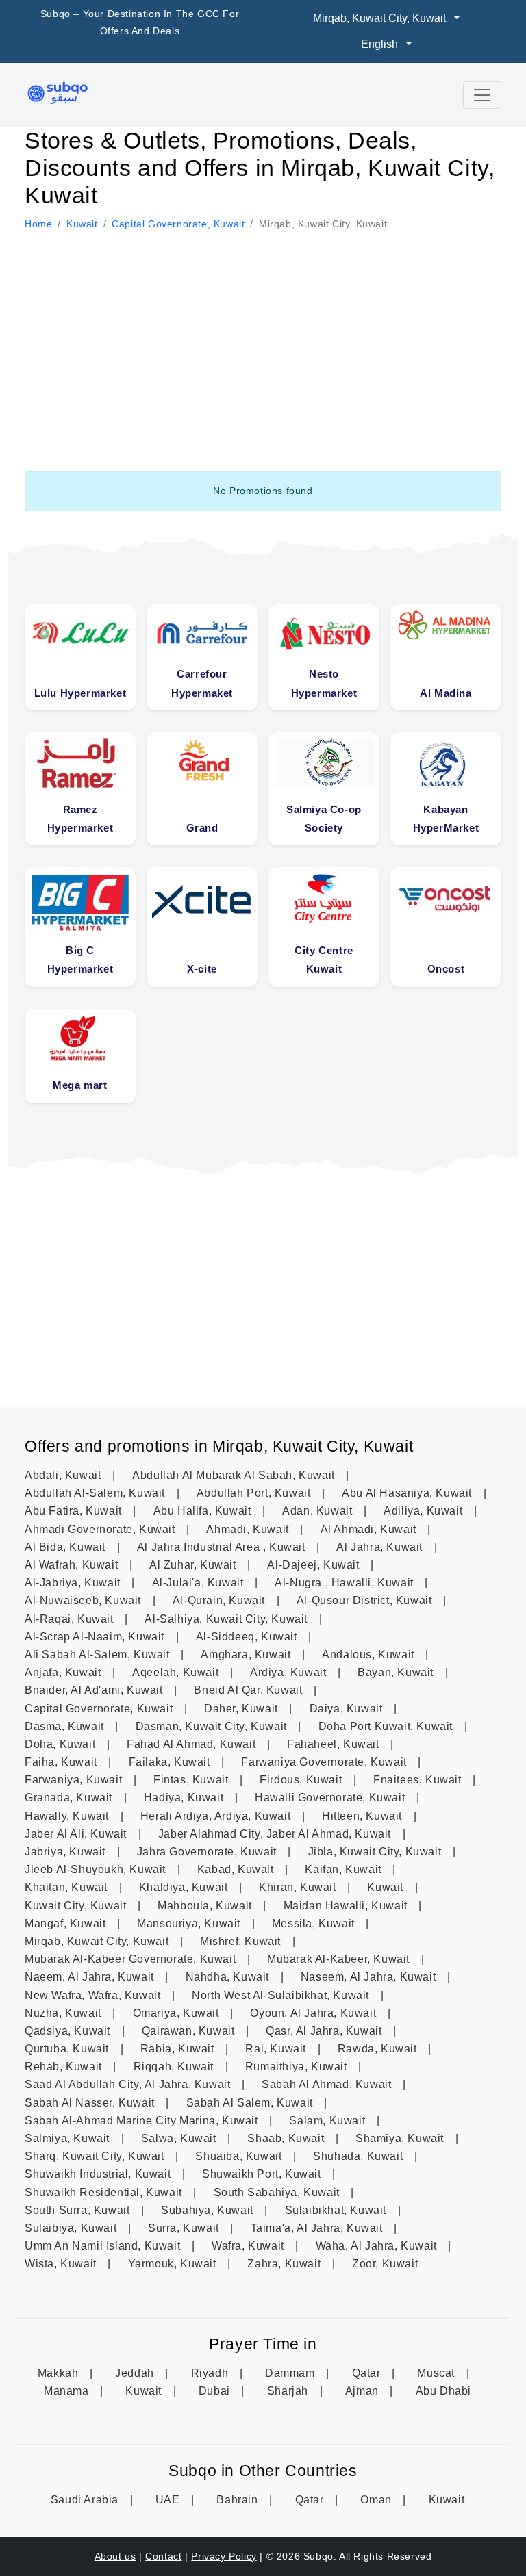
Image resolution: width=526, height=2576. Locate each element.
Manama (68, 2391)
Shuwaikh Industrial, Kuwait (99, 2174)
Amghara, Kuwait (247, 1654)
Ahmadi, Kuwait (249, 1529)
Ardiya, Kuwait (290, 1672)
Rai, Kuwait (277, 2049)
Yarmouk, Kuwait (174, 2264)
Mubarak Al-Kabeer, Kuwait (340, 1959)
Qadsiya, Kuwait (69, 2031)
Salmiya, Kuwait (69, 2138)
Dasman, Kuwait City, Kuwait (213, 1726)
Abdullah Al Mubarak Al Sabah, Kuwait (235, 1475)
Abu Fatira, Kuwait (75, 1511)
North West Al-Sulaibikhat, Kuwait (282, 1995)
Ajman (364, 2391)
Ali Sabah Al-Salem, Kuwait (99, 1654)
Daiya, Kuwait (348, 1709)
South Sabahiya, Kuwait (278, 2192)
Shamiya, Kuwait (401, 2138)
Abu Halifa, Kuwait (204, 1511)
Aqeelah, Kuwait (177, 1672)
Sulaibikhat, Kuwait (337, 2210)
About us (115, 2556)
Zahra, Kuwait (285, 2264)
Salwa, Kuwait (180, 2138)
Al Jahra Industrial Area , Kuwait (223, 1547)
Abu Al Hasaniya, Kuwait (408, 1493)
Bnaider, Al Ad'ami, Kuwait (95, 1690)
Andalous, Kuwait (370, 1654)
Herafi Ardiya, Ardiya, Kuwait (217, 1816)
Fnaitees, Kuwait (419, 1780)
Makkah (60, 2373)
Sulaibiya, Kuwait (72, 2228)
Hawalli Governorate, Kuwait (331, 1798)
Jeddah (136, 2373)
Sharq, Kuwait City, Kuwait (96, 2156)
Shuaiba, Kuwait (240, 2156)
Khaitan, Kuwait (68, 1887)
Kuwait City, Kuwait (77, 1906)
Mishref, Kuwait (242, 1941)
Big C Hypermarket (80, 959)
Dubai (216, 2391)
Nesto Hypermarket (324, 683)
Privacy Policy (224, 2556)
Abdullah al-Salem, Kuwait (97, 1493)
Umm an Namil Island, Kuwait (104, 2246)
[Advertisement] (263, 335)
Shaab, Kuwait (287, 2138)
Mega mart (80, 1085)
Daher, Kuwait (242, 1709)
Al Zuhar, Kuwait (194, 1565)
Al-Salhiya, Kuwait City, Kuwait (227, 1619)
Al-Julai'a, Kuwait (199, 1583)
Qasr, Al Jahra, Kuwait (325, 2031)
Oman (377, 2500)
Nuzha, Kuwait (64, 2013)
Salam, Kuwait (328, 2121)
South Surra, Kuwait (79, 2210)
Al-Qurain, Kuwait (221, 1600)
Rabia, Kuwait (179, 2049)
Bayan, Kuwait (397, 1672)
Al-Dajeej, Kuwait (315, 1565)
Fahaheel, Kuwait (335, 1744)
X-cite (202, 969)
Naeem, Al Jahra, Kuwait (91, 1977)
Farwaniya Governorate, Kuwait (325, 1762)
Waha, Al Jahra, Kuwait (378, 2246)
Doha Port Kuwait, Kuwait (387, 1726)
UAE (169, 2500)
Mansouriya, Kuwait (190, 1923)
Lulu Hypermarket (80, 693)
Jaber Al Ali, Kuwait (77, 1834)
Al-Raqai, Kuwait (71, 1619)
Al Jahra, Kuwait (381, 1547)
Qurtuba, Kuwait (68, 2049)
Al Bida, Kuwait (67, 1547)
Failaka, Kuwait (171, 1762)
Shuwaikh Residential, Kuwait (105, 2192)
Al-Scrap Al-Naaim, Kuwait (96, 1637)
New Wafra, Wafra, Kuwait (94, 1995)
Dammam (291, 2373)
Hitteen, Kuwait (364, 1816)
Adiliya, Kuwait (425, 1511)
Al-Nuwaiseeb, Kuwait (85, 1600)
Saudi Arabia (86, 2500)
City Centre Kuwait (324, 959)
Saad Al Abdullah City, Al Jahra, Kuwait (129, 2084)
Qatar (368, 2373)
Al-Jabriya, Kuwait (74, 1583)
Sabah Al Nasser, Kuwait (91, 2103)
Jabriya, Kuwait (67, 1852)
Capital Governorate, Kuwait (100, 1709)
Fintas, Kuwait (192, 1780)
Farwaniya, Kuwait (75, 1780)
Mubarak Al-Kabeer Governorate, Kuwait (132, 1959)
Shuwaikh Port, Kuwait (263, 2174)
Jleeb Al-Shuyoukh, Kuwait (97, 1869)
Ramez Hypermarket (80, 819)
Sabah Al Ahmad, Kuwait (328, 2084)
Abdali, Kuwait (64, 1475)
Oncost (446, 969)
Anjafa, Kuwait (64, 1672)
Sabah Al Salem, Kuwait (251, 2103)
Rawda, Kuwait (379, 2049)
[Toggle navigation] (482, 95)
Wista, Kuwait (62, 2264)
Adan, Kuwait (319, 1511)
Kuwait (387, 1887)
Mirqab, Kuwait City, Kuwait (98, 1941)
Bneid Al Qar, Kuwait (250, 1690)
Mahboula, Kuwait (206, 1906)
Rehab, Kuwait (65, 2066)
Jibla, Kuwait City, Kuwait (376, 1852)
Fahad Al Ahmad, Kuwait (193, 1744)
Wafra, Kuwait (249, 2246)
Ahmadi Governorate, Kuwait (101, 1529)
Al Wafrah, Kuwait (73, 1565)
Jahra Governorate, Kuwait (209, 1852)
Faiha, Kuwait (62, 1762)
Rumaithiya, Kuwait (298, 2066)
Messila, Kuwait (315, 1923)
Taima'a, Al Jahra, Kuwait (318, 2228)
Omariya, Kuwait (178, 2013)
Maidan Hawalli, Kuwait (347, 1906)
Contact (163, 2556)
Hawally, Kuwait (68, 1816)
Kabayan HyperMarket (446, 819)
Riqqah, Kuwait (175, 2066)
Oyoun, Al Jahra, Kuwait (314, 2013)
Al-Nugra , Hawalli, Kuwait (346, 1583)
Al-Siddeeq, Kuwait (248, 1637)
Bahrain (239, 2500)
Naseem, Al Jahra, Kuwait (370, 1977)
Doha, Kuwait (62, 1744)
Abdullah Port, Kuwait (255, 1493)
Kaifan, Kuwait (345, 1869)
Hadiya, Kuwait (185, 1798)
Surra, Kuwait (185, 2228)
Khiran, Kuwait (299, 1887)
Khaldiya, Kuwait (185, 1887)
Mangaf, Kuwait (67, 1923)
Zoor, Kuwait (385, 2264)
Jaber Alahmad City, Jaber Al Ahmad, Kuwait (276, 1834)
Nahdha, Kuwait (229, 1977)
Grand (202, 828)
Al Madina (446, 693)
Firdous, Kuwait (302, 1780)
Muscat (437, 2373)
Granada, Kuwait (70, 1798)
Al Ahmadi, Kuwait (370, 1529)
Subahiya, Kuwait (209, 2210)
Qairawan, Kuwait (190, 2031)
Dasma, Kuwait (66, 1726)
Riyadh (211, 2373)
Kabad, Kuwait (237, 1869)
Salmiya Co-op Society (324, 819)
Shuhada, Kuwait (360, 2156)
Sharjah (289, 2391)
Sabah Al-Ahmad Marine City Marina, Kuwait (143, 2121)
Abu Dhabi (443, 2391)
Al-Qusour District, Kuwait (366, 1600)
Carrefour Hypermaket (202, 683)
